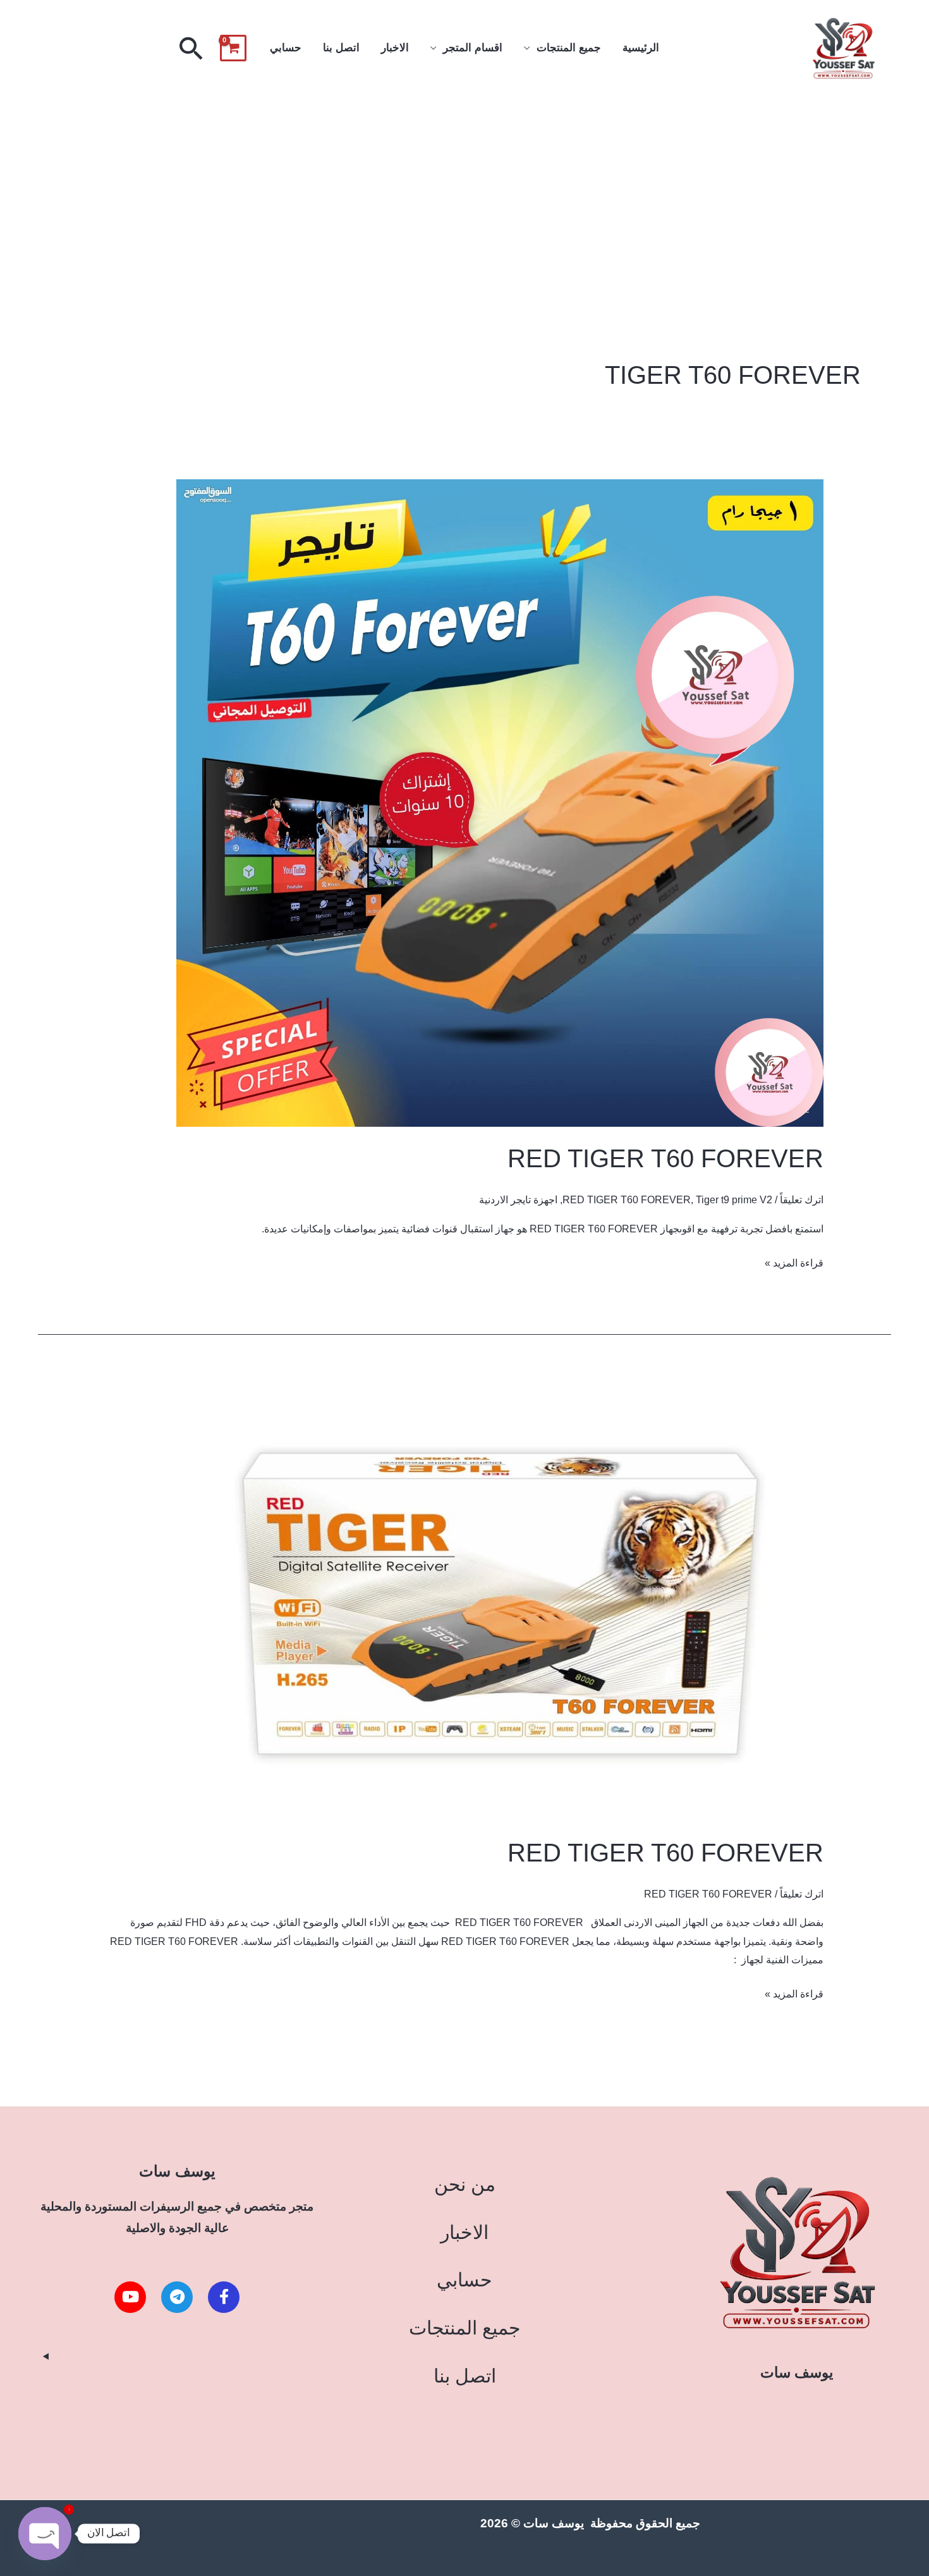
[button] (191, 48)
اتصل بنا (341, 48)
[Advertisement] (464, 192)
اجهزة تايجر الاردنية (518, 1200)
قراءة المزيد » (794, 1261)
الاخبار (395, 48)
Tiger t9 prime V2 (734, 1200)
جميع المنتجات (569, 48)
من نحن (465, 2184)
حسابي (286, 48)
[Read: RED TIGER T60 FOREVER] (500, 803)
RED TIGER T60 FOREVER (665, 1158)
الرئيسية (641, 48)
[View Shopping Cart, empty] (233, 48)
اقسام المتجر (473, 48)
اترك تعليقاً (802, 1200)
